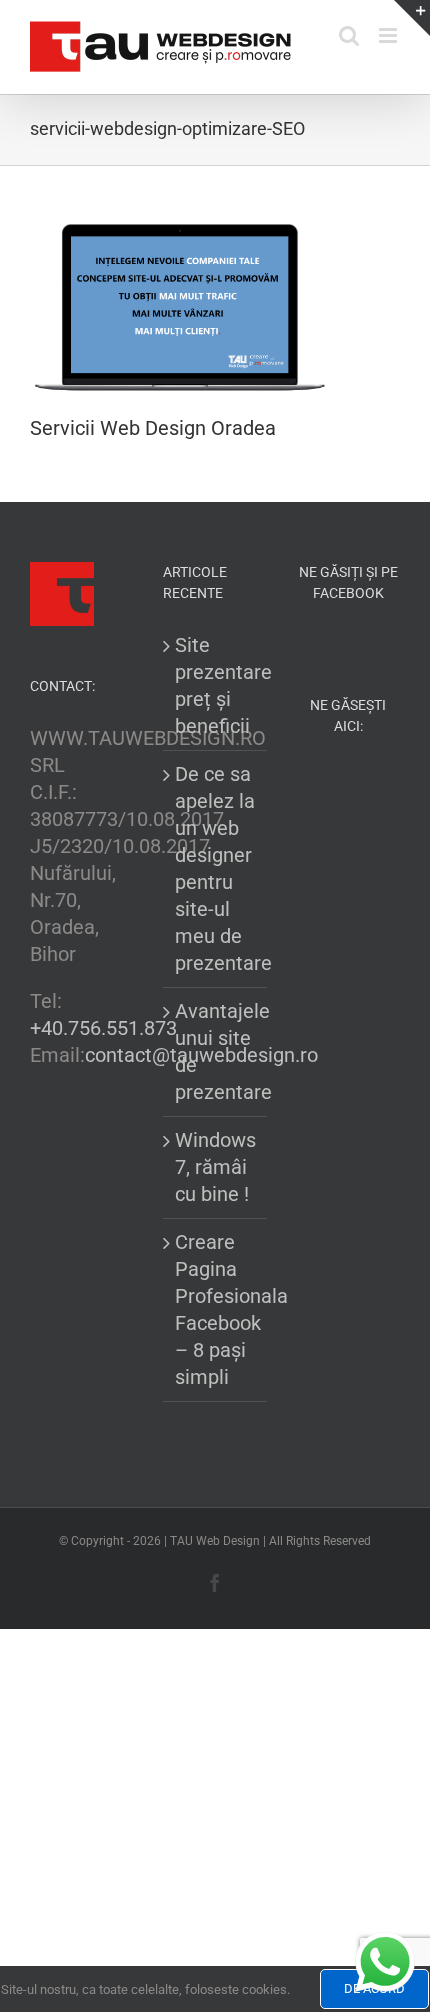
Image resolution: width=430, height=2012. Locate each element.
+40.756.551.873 (103, 1028)
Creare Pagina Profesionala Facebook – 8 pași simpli (215, 1309)
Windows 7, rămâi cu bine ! (215, 1167)
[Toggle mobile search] (349, 35)
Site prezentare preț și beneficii (215, 685)
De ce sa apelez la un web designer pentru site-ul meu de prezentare (215, 868)
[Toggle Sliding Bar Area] (412, 18)
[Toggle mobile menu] (389, 35)
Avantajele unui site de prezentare (215, 1051)
